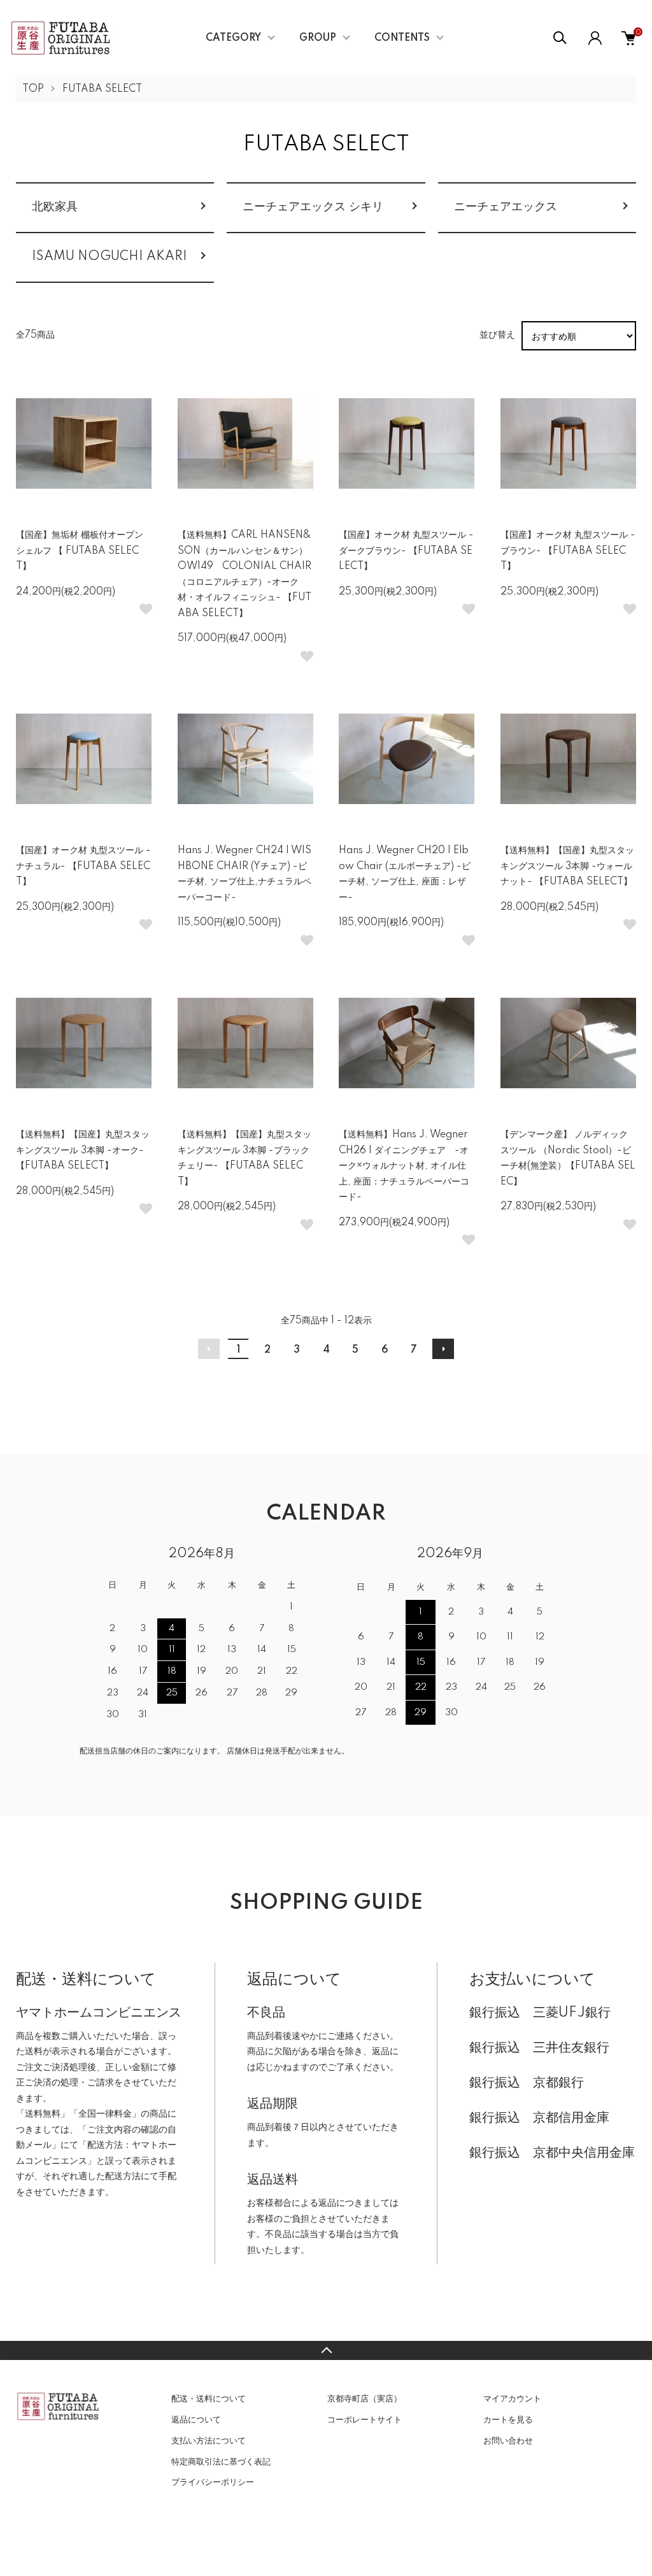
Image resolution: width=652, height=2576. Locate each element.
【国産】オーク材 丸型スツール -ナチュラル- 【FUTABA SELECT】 (83, 866)
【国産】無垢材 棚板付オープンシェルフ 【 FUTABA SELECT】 (80, 551)
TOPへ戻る (326, 2350)
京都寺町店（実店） (365, 2399)
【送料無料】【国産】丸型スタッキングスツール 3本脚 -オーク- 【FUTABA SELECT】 (83, 1150)
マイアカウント (512, 2399)
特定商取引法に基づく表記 (221, 2462)
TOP (33, 89)
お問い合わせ (508, 2441)
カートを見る (508, 2420)
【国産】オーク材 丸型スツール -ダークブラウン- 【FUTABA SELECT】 (406, 551)
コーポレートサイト (365, 2420)
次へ (443, 1349)
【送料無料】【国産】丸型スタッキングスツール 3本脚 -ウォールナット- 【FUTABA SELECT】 (567, 866)
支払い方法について (209, 2441)
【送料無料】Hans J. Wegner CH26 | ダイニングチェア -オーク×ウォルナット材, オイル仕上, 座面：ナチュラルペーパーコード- (404, 1166)
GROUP (318, 38)
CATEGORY (233, 38)
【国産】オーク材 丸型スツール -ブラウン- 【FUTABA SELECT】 (568, 551)
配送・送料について (209, 2399)
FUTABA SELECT (102, 89)
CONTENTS (402, 38)
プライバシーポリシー (213, 2482)
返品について (196, 2420)
